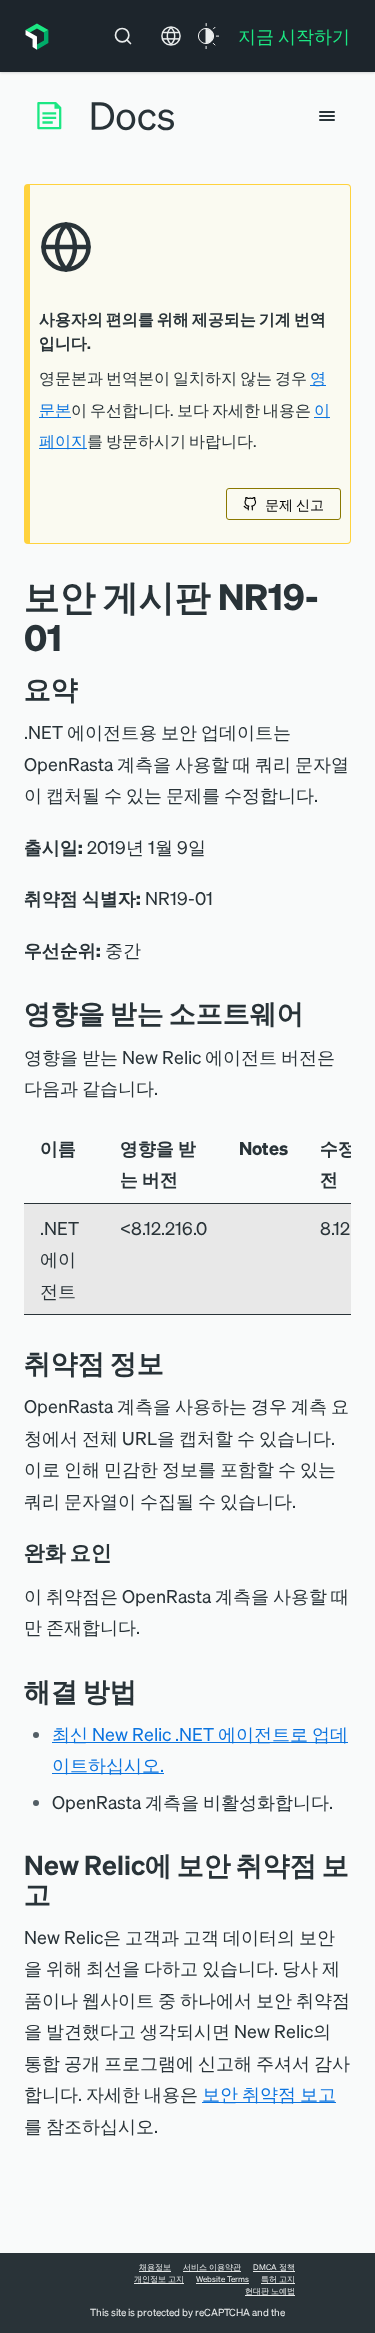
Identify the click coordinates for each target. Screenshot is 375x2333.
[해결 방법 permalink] (147, 1690)
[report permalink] (66, 1893)
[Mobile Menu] (327, 116)
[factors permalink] (126, 1552)
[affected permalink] (319, 1012)
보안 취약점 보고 (269, 2093)
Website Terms (222, 2279)
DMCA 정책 (274, 2267)
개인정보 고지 (159, 2279)
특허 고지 (278, 2279)
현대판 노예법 (270, 2291)
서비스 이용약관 (212, 2267)
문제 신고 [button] (294, 504)
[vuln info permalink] (179, 1362)
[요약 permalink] (88, 688)
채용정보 (155, 2267)
